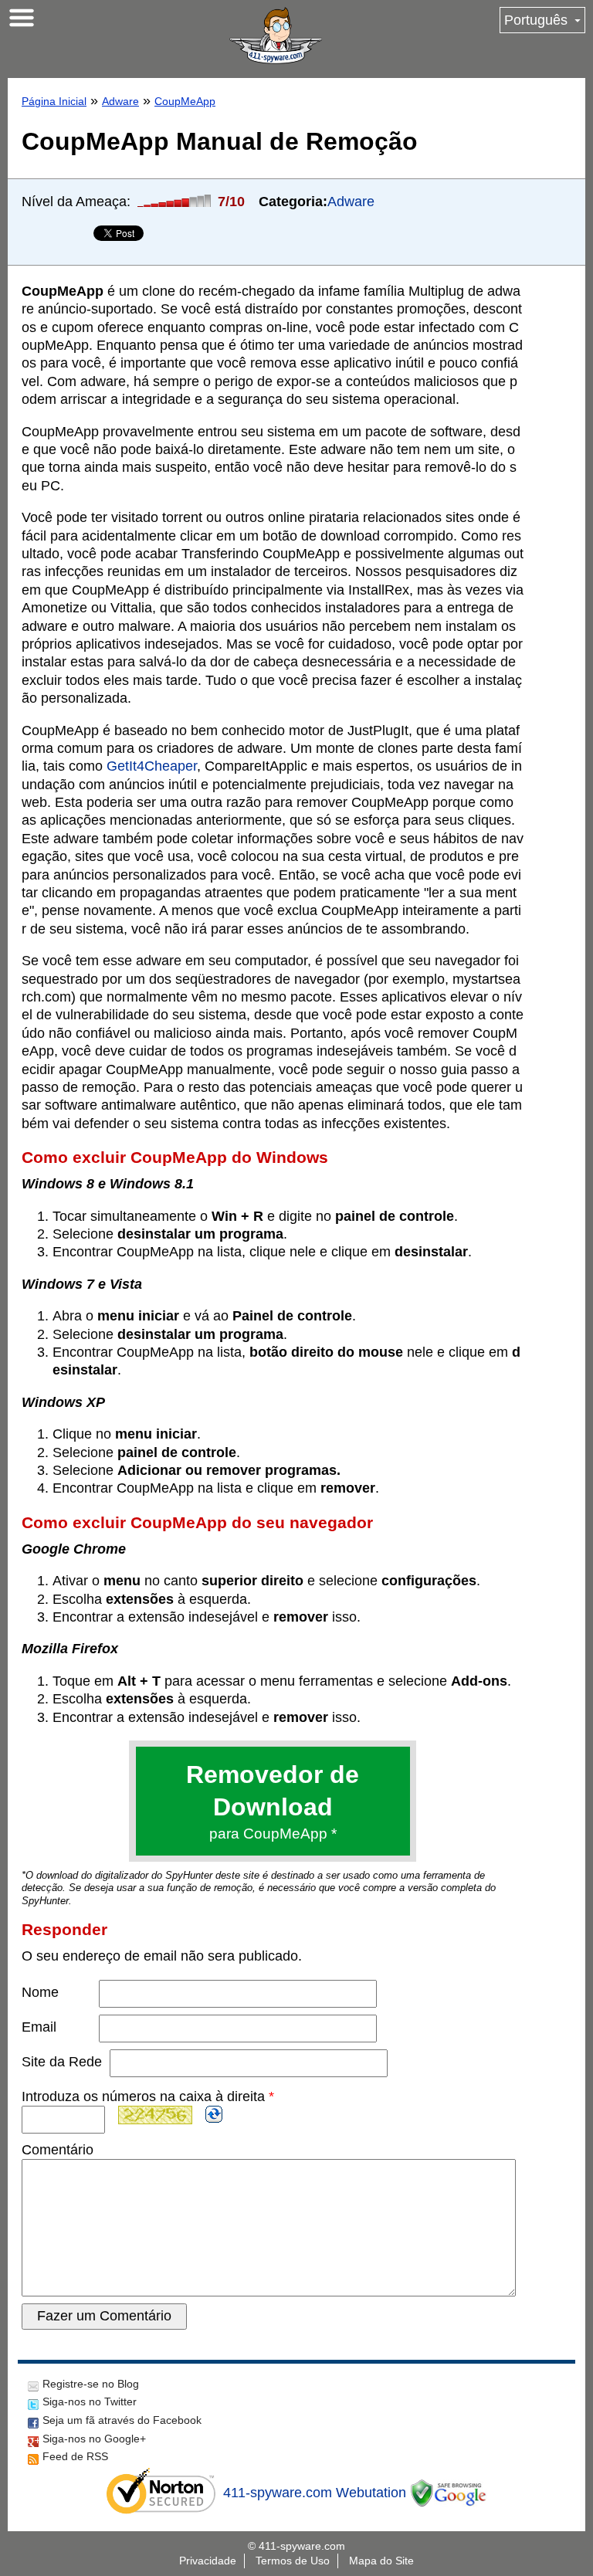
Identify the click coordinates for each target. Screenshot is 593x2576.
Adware (120, 101)
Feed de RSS (75, 2456)
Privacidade (208, 2561)
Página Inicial (54, 101)
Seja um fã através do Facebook (122, 2420)
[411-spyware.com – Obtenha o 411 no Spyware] (276, 36)
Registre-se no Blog (91, 2384)
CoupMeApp (185, 101)
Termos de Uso (293, 2561)
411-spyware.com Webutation (315, 2493)
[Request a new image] (214, 2114)
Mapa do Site (381, 2561)
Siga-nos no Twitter (90, 2401)
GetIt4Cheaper (152, 766)
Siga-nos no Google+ (94, 2439)
